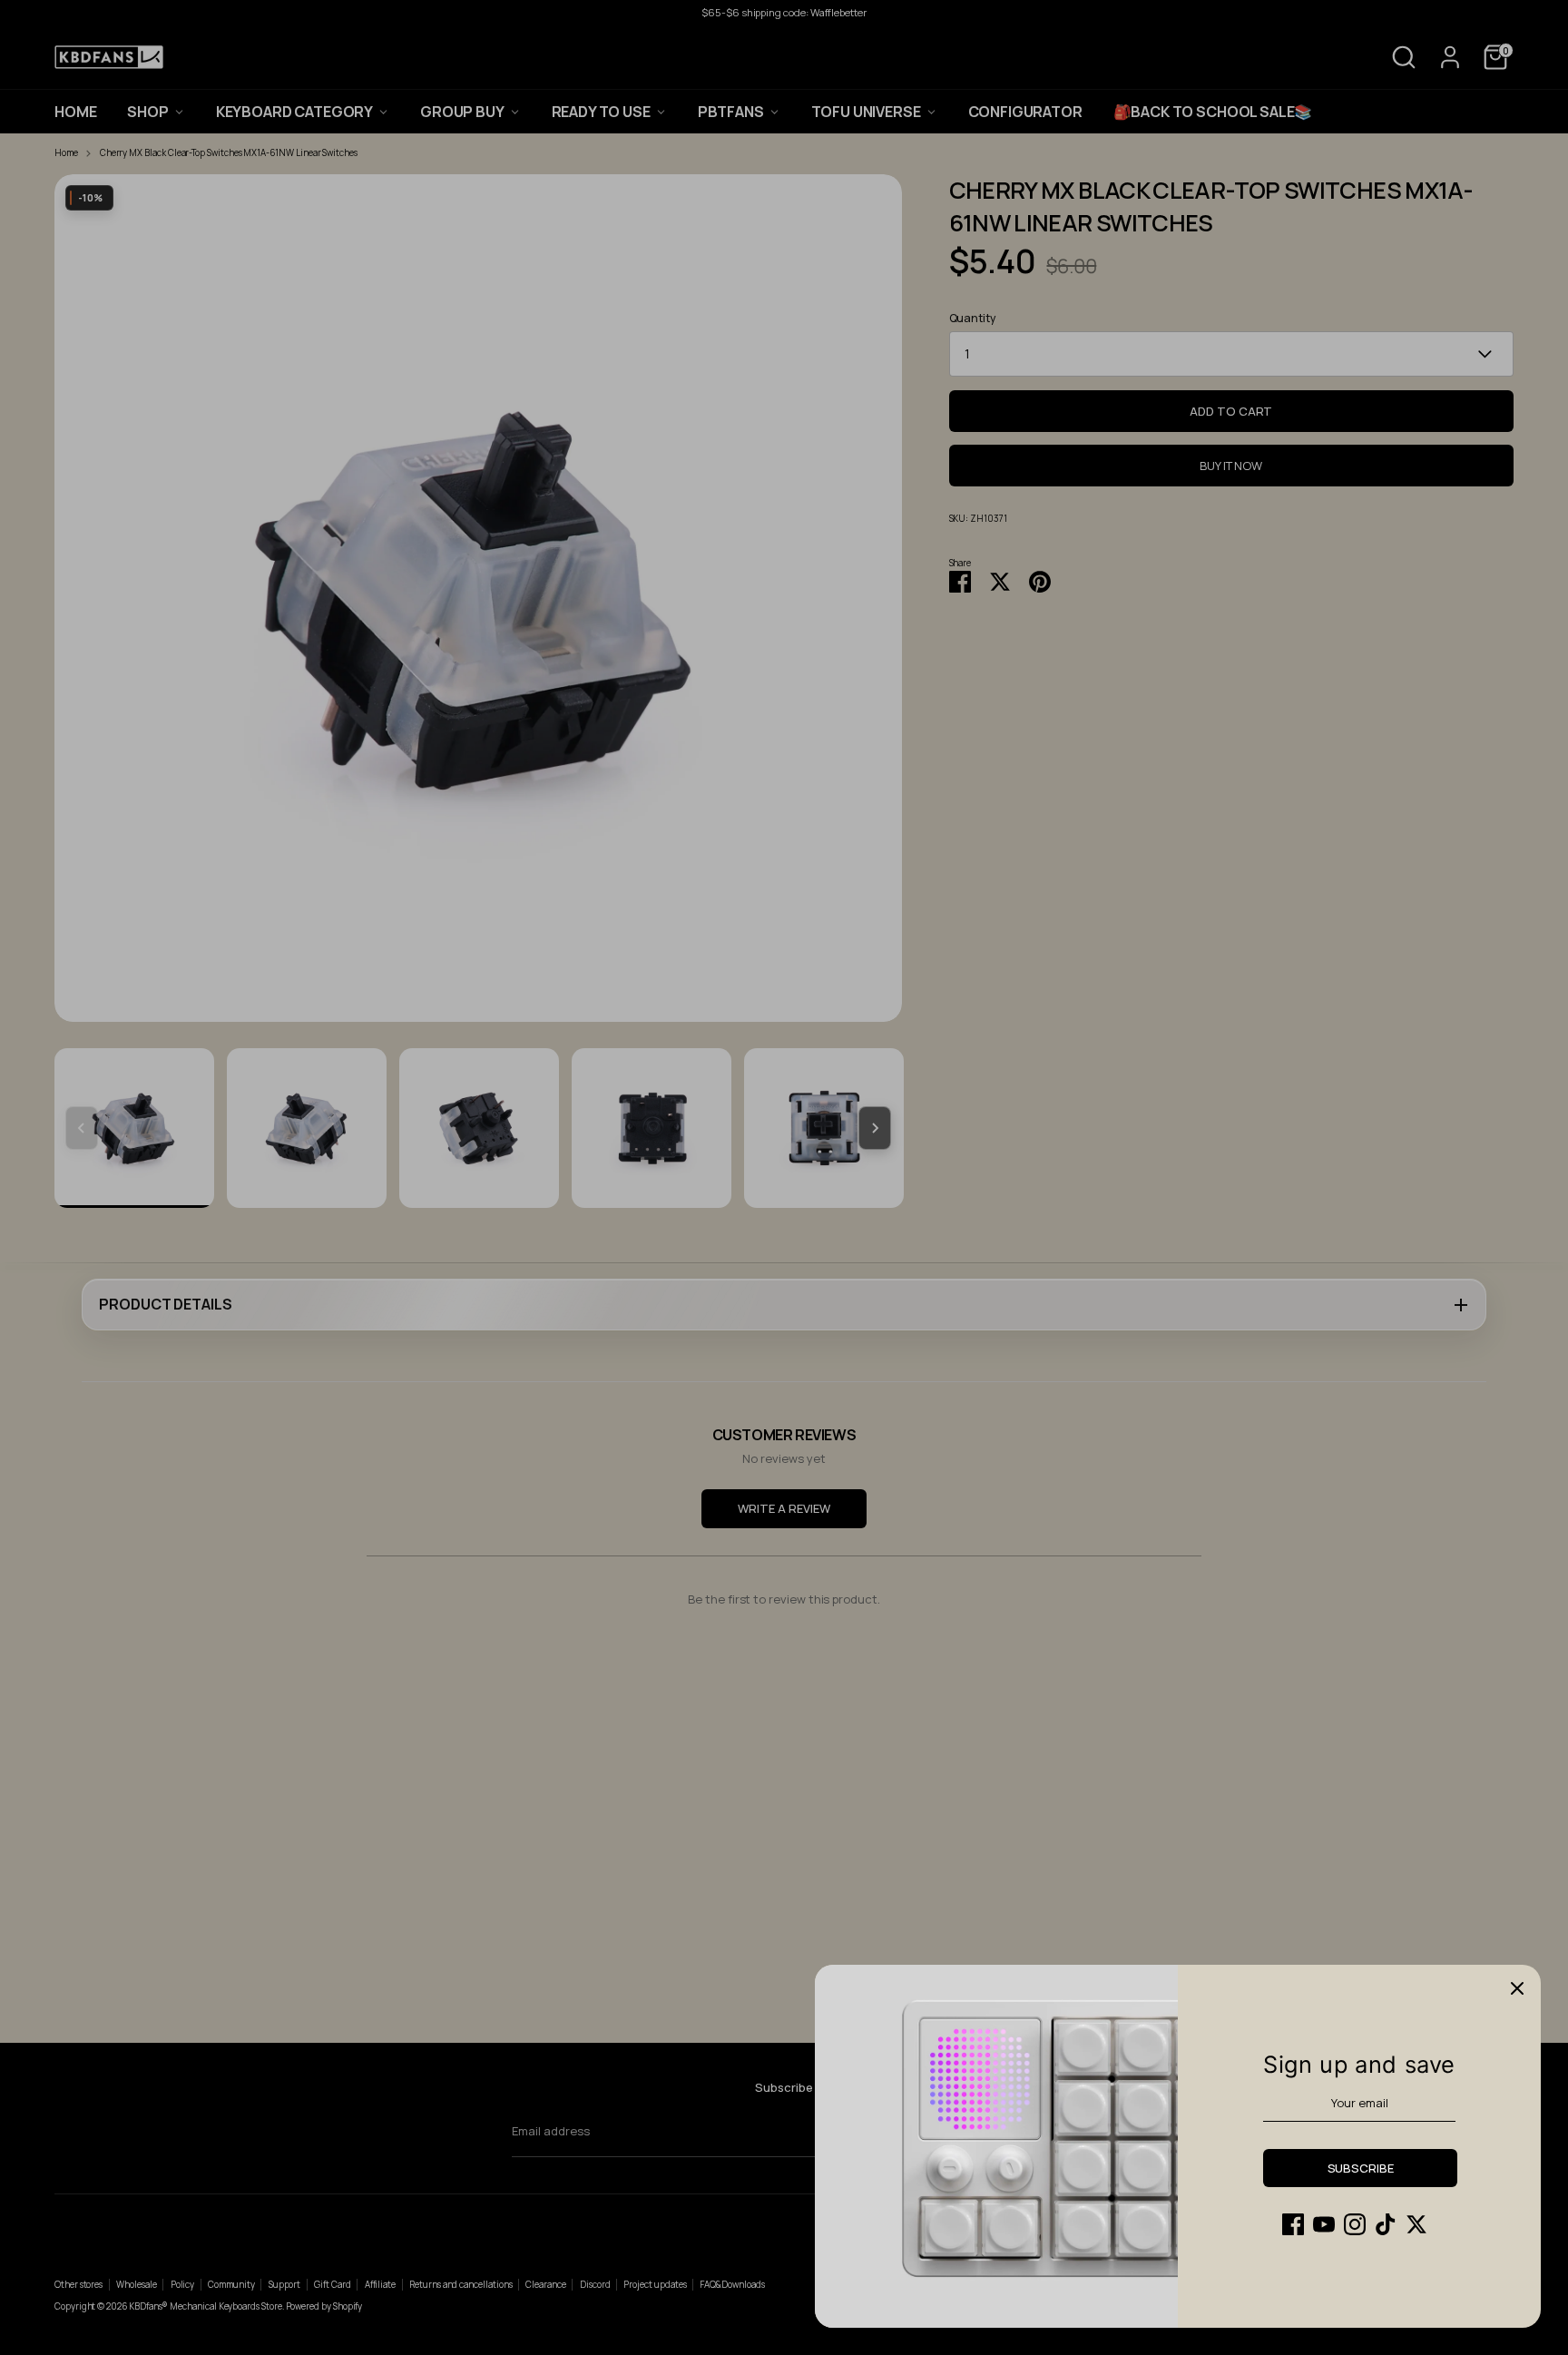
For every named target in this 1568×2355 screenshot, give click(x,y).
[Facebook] (1293, 2224)
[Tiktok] (1386, 2224)
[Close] (1517, 1988)
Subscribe (1361, 2168)
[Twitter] (1416, 2224)
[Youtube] (1324, 2224)
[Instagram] (1355, 2224)
